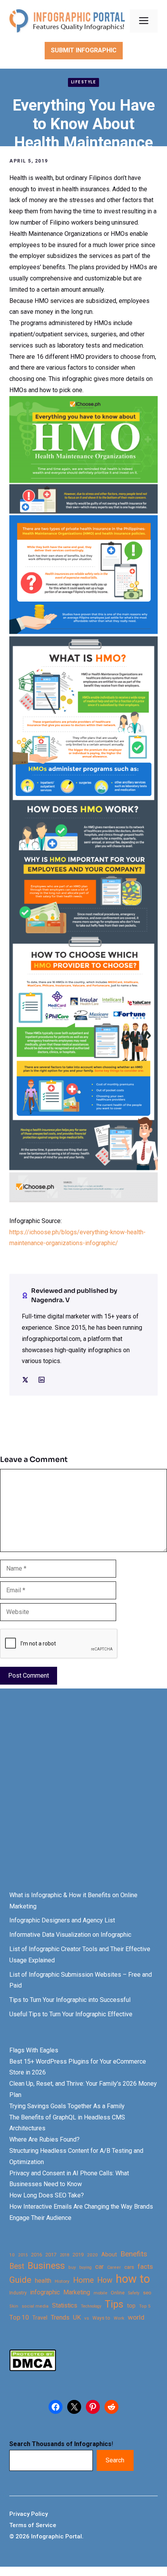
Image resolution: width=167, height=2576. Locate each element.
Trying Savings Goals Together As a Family (67, 2106)
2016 (37, 2255)
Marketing (77, 2292)
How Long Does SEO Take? (47, 2195)
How (105, 2280)
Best (17, 2266)
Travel (40, 2318)
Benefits (134, 2254)
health (43, 2281)
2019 (78, 2255)
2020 (92, 2255)
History (62, 2281)
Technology (91, 2306)
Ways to (101, 2318)
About (109, 2255)
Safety (134, 2293)
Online (118, 2293)
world (136, 2317)
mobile (100, 2293)
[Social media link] (25, 1380)
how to (133, 2279)
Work (119, 2318)
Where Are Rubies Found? (44, 2139)
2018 (64, 2255)
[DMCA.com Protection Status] (33, 2369)
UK (77, 2317)
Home (83, 2280)
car (99, 2267)
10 (12, 2255)
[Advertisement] (83, 1797)
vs (87, 2318)
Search (115, 2460)
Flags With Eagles (34, 2050)
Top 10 (19, 2317)
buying (85, 2267)
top (131, 2306)
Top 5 (145, 2306)
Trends (60, 2317)
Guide (20, 2280)
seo (147, 2293)
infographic (45, 2292)
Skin (14, 2306)
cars (129, 2267)
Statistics (65, 2306)
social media (35, 2306)
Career (114, 2267)
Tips (114, 2304)
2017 (51, 2255)
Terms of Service (33, 2525)
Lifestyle (84, 82)
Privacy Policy (29, 2514)
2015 (23, 2255)
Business (46, 2266)
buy (72, 2267)
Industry (18, 2293)
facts (145, 2266)
